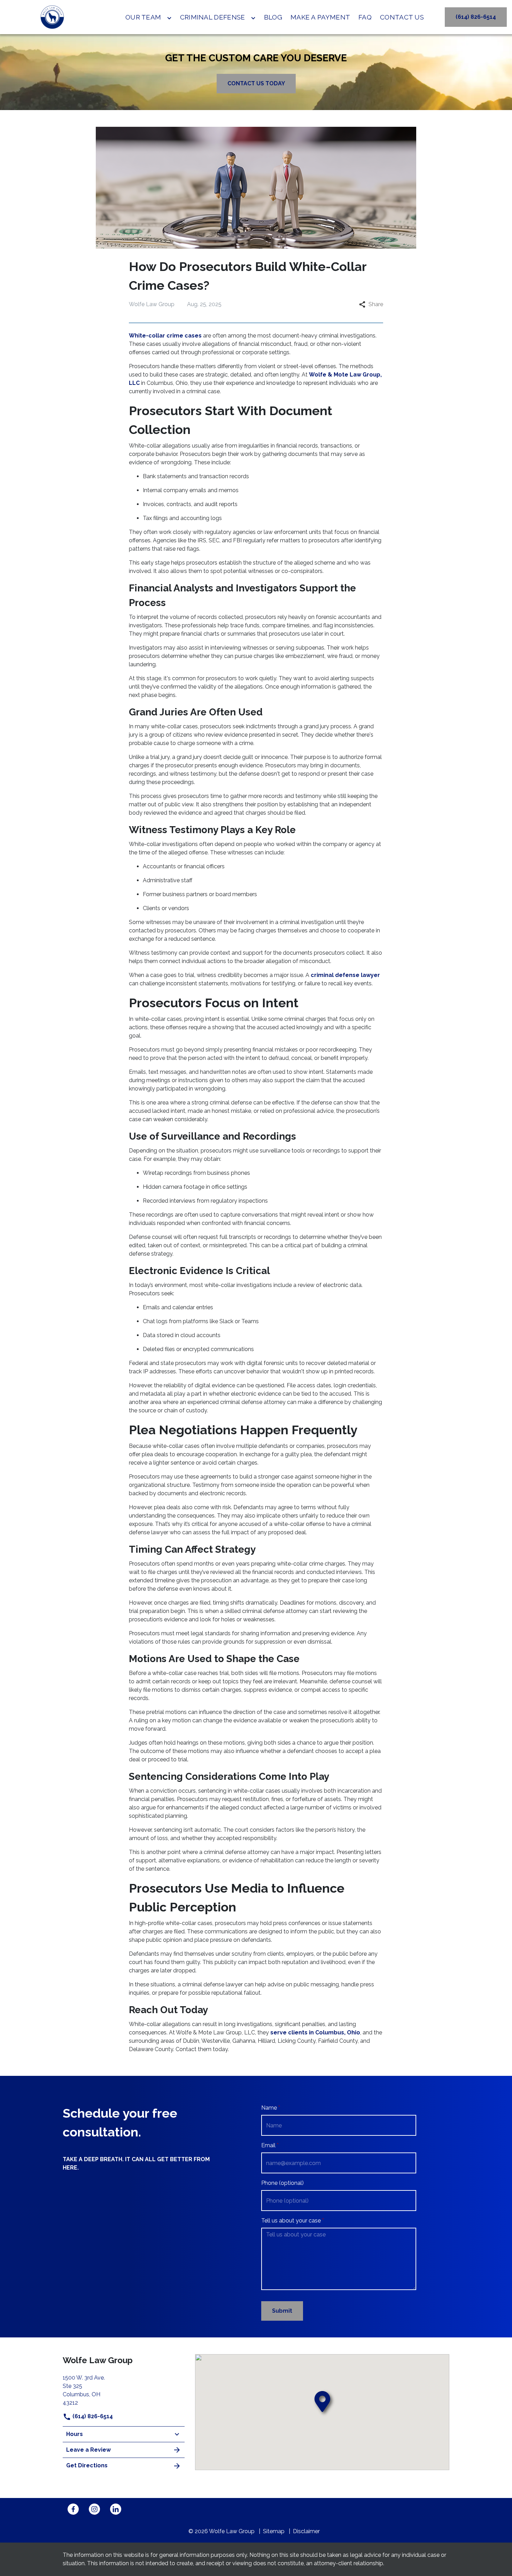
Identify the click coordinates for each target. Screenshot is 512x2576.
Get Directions (87, 2465)
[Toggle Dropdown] (169, 18)
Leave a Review (88, 2450)
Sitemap (274, 2531)
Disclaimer (306, 2531)
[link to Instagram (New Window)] (94, 2509)
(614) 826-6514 (92, 2416)
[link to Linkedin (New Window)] (116, 2509)
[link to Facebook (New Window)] (73, 2509)
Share (376, 304)
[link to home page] (52, 17)
